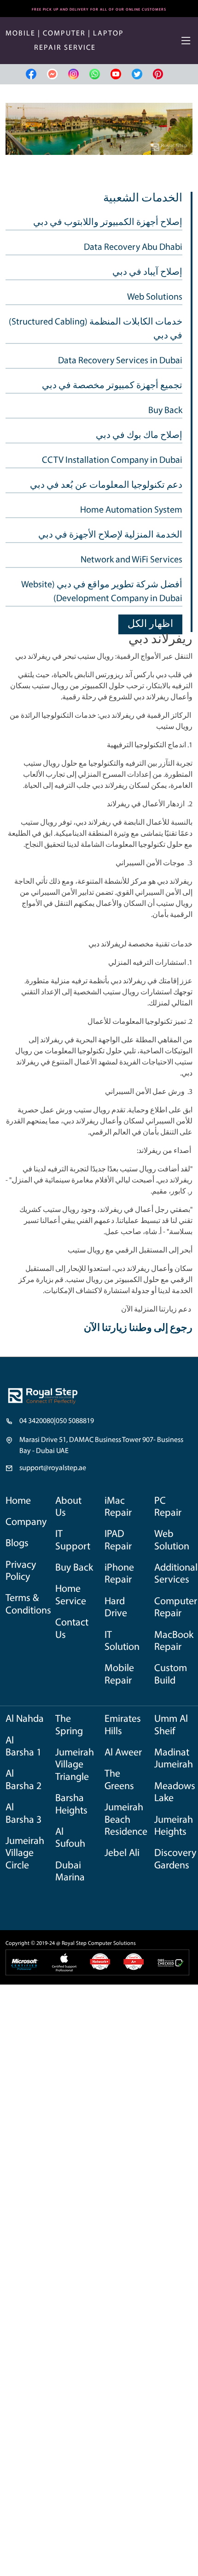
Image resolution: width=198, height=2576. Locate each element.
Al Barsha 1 (23, 1747)
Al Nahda (25, 1719)
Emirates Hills (123, 1725)
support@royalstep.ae (53, 1468)
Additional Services (176, 1574)
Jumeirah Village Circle (25, 1854)
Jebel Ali (122, 1853)
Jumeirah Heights (174, 1826)
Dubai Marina (70, 1872)
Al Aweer (123, 1753)
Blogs (17, 1544)
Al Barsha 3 (23, 1814)
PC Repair (168, 1507)
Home (18, 1501)
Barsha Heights (71, 1805)
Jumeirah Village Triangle (75, 1765)
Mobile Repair (119, 1675)
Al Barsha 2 (23, 1780)
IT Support (73, 1540)
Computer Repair (176, 1608)
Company (26, 1522)
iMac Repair (118, 1507)
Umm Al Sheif (171, 1725)
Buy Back (165, 411)
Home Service (71, 1595)
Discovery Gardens (175, 1859)
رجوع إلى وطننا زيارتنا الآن (138, 1328)
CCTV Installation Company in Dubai (112, 461)
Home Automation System (131, 510)
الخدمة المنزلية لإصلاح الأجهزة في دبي (110, 535)
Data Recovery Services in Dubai (120, 361)
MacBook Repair (174, 1641)
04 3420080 (37, 1421)
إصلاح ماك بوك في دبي (139, 436)
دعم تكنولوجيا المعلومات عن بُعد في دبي (106, 485)
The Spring (69, 1725)
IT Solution (122, 1641)
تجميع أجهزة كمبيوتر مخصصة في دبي (112, 386)
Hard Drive (116, 1608)
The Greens (119, 1780)
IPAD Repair (118, 1540)
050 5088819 (75, 1421)
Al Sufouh (70, 1838)
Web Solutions (155, 297)
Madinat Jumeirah (174, 1759)
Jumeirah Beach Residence (126, 1820)
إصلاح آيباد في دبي (147, 272)
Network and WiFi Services (131, 560)
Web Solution (172, 1540)
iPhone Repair (119, 1574)
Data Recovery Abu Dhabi (133, 248)
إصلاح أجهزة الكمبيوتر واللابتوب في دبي (108, 223)
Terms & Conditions (28, 1604)
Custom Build (171, 1675)
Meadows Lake (175, 1793)
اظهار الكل (150, 624)
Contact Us (72, 1629)
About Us (68, 1507)
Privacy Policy (21, 1571)
